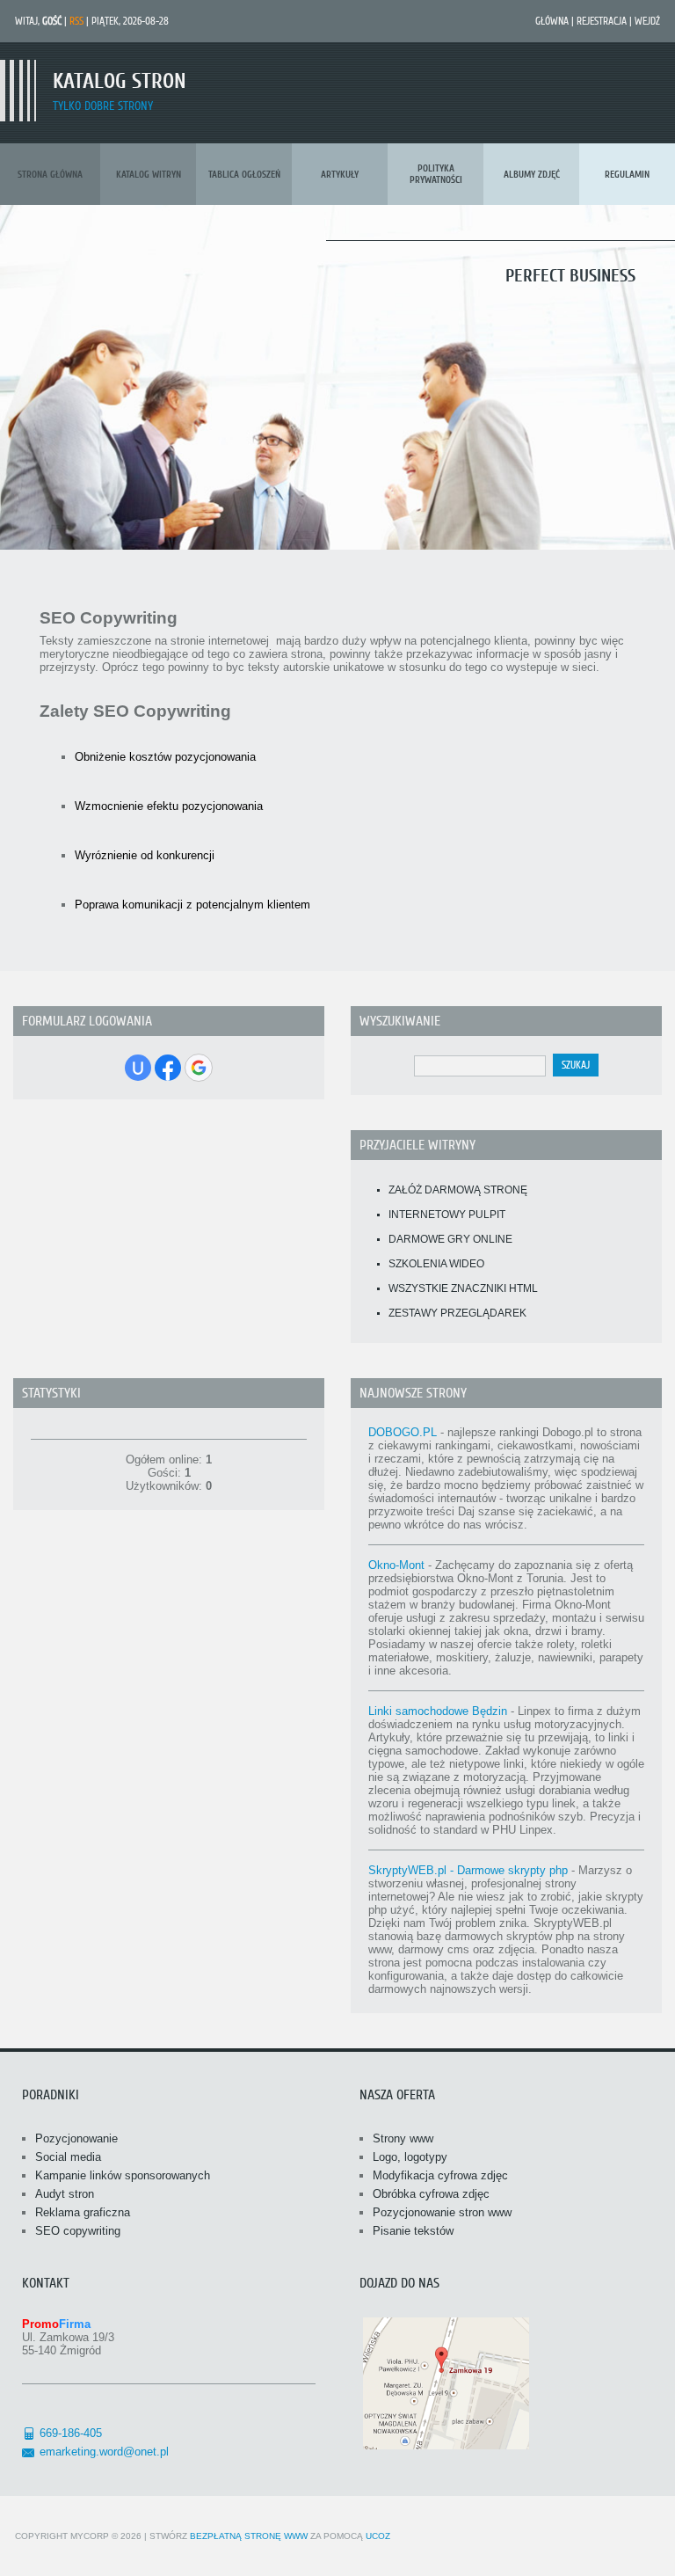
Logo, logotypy (410, 2157)
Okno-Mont (396, 1565)
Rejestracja (602, 21)
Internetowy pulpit (447, 1215)
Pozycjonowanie (76, 2138)
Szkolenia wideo (436, 1264)
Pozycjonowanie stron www (442, 2212)
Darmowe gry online (450, 1239)
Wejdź (647, 21)
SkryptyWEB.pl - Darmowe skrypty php (468, 1870)
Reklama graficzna (83, 2212)
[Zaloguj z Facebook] (168, 1068)
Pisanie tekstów (413, 2231)
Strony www (403, 2138)
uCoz (378, 2536)
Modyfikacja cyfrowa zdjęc (440, 2175)
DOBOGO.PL (403, 1432)
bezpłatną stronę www (249, 2536)
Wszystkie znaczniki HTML (463, 1288)
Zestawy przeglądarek (457, 1313)
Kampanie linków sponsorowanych (123, 2175)
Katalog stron (120, 81)
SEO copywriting (78, 2231)
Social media (68, 2157)
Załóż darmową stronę (458, 1190)
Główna (552, 21)
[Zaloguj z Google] (199, 1068)
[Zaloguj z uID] (138, 1068)
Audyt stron (65, 2194)
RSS (76, 21)
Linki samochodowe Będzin (438, 1711)
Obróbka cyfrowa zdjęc (431, 2194)
